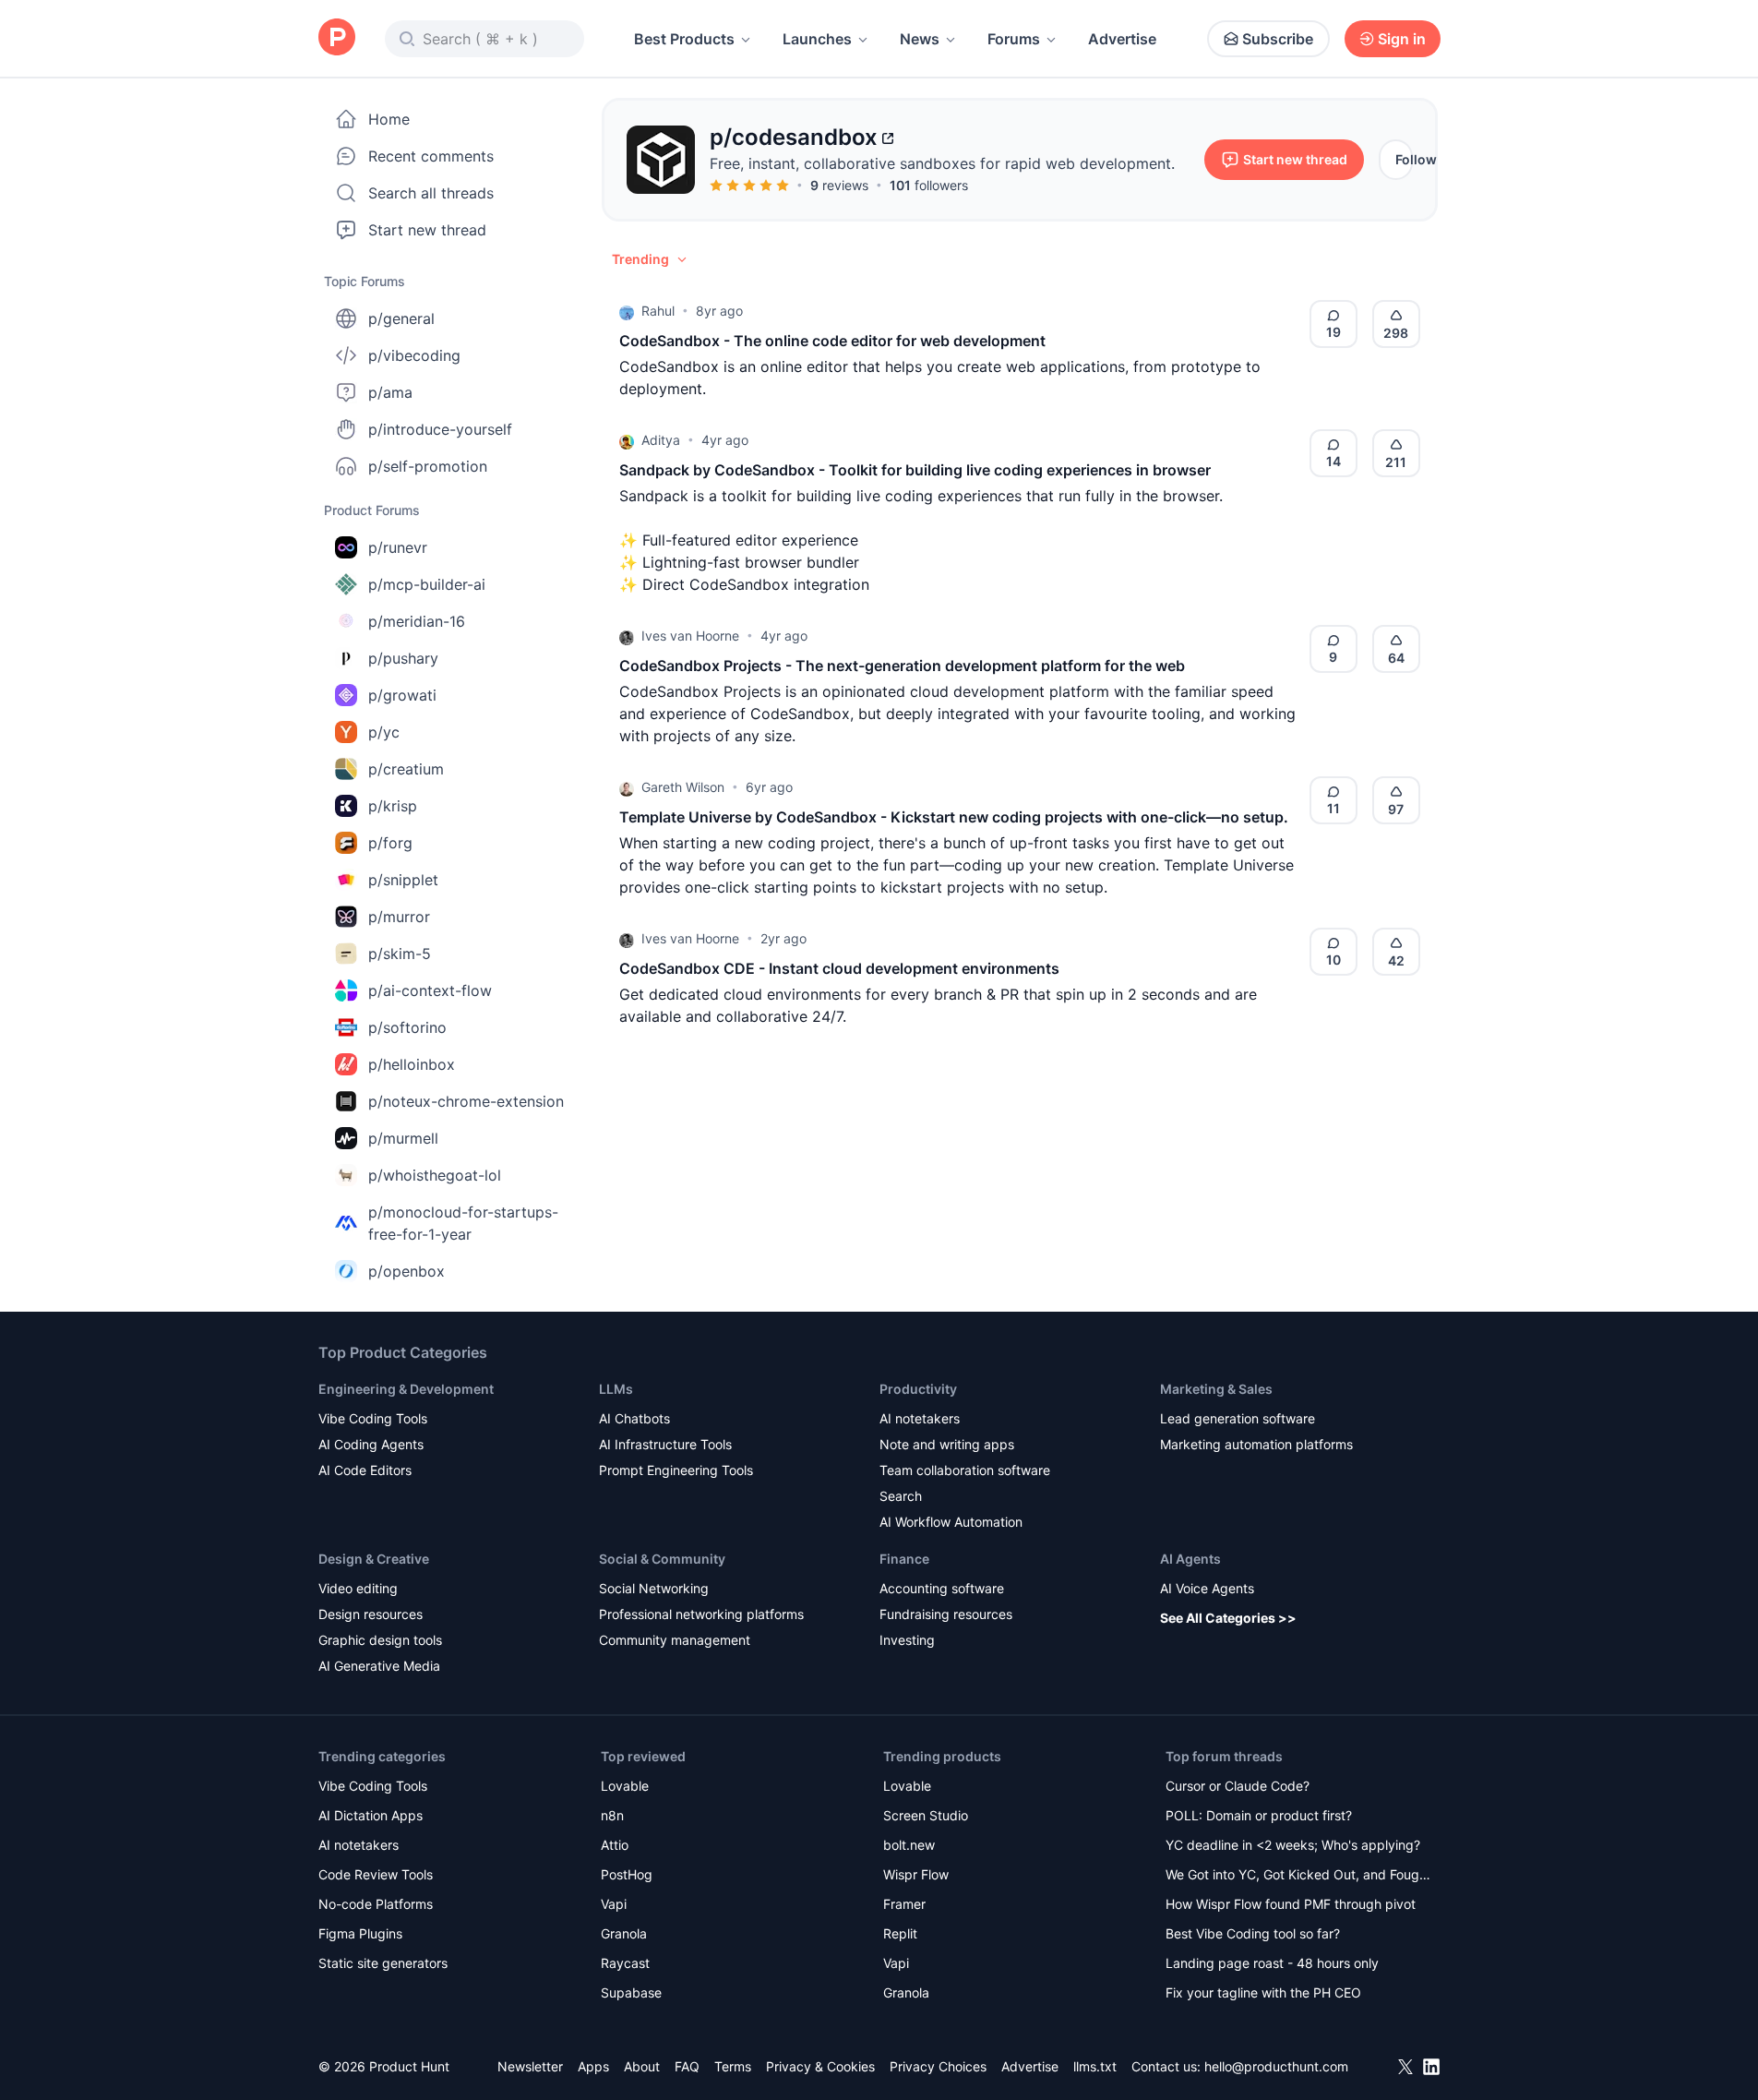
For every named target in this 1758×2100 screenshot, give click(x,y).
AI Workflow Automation (951, 1522)
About (642, 2066)
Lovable (625, 1786)
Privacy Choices (938, 2066)
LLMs (616, 1389)
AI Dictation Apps (371, 1815)
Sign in (1402, 39)
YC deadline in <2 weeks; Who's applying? (1293, 1845)
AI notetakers (920, 1418)
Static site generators (383, 1963)
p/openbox (407, 1271)
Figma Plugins (360, 1933)
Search (901, 1496)
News (920, 39)
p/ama (390, 392)
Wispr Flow (916, 1874)
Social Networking (654, 1588)
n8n (612, 1815)
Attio (615, 1845)
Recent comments (431, 156)
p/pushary (403, 658)
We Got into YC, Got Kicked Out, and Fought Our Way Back (1298, 1876)
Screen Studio (926, 1815)
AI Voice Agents (1207, 1588)
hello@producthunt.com (1276, 2066)
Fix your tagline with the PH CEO (1263, 1992)
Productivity (918, 1389)
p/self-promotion (428, 466)
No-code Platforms (376, 1904)
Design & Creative (374, 1559)
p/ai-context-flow (430, 990)
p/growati (402, 695)
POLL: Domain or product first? (1259, 1815)
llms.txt (1095, 2066)
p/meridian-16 (417, 621)
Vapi (614, 1904)
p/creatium (406, 769)
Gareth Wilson (683, 787)
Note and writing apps (947, 1444)
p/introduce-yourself (440, 429)
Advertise (1122, 39)
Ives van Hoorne (690, 636)
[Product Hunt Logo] (337, 38)
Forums (1014, 39)
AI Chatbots (634, 1418)
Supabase (631, 1992)
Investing (907, 1640)
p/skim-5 (400, 954)
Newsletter (530, 2066)
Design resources (371, 1614)
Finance (904, 1559)
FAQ (687, 2066)
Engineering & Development (406, 1389)
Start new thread (427, 230)
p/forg (390, 843)
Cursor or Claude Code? (1238, 1786)
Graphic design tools (380, 1640)
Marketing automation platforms (1256, 1444)
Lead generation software (1238, 1418)
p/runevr (398, 547)
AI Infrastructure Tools (665, 1444)
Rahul (658, 311)
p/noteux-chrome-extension (466, 1101)
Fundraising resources (946, 1614)
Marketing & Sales (1216, 1389)
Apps (593, 2066)
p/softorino (407, 1027)
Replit (900, 1933)
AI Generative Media (379, 1666)
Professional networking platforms (701, 1614)
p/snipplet (403, 880)
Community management (675, 1640)
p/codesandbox (794, 137)
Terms (733, 2066)
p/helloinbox (412, 1064)
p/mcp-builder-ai (427, 584)
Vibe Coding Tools (373, 1418)
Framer (904, 1904)
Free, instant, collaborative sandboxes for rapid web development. (942, 163)
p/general (401, 318)
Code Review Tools (376, 1874)
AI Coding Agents (371, 1444)
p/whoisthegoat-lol (435, 1175)
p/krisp (393, 806)
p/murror (399, 917)
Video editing (358, 1588)
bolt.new (909, 1845)
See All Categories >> (1228, 1618)
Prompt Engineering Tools (676, 1470)
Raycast (625, 1963)
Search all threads (431, 193)
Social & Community (662, 1559)
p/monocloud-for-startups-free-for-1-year (463, 1223)
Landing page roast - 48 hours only (1272, 1963)
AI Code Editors (365, 1470)
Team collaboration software (965, 1470)
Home (389, 119)
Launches (817, 39)
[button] (651, 259)
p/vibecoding (414, 355)
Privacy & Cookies (820, 2066)
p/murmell (403, 1138)
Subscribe (1278, 39)
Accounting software (942, 1588)
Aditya (661, 440)
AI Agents (1190, 1559)
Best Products (684, 39)
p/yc (384, 732)
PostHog (627, 1874)
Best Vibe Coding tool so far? (1253, 1933)
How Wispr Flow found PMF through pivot (1291, 1904)
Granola (624, 1933)
